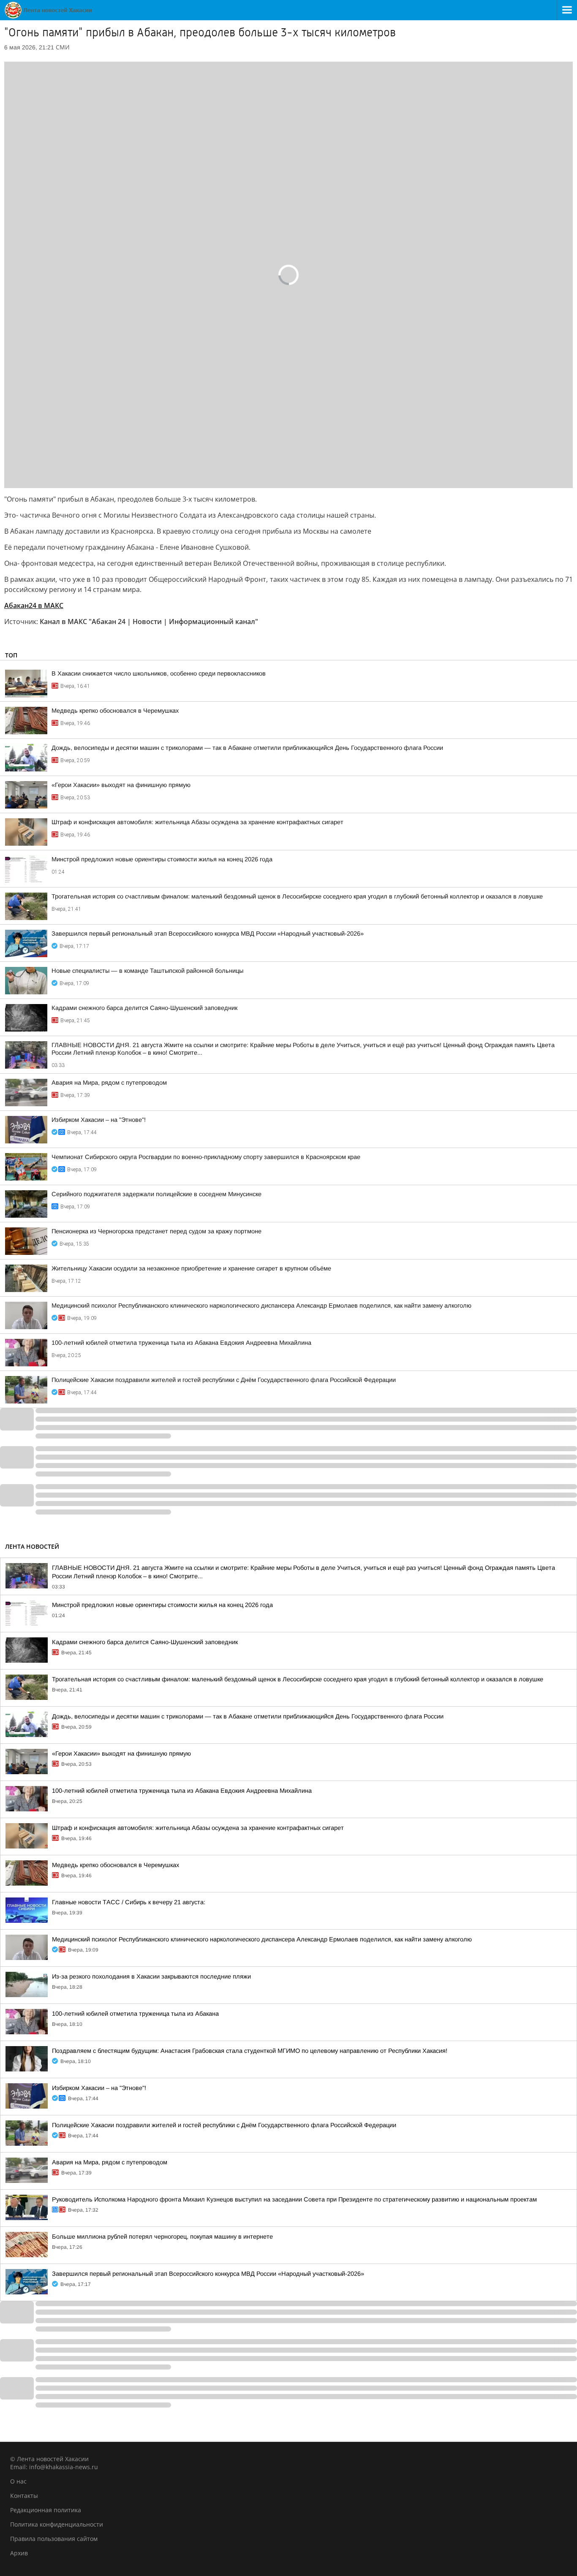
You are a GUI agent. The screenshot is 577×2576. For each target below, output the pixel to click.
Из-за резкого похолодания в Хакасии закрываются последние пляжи (151, 1976)
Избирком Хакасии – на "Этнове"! (99, 1120)
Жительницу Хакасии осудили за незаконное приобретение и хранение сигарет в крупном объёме (191, 1268)
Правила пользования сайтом (54, 2539)
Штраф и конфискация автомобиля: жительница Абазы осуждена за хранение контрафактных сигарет (197, 822)
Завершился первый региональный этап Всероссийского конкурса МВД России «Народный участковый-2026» (208, 934)
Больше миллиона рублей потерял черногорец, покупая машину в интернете (162, 2237)
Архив (19, 2553)
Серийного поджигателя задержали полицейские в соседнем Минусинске (156, 1194)
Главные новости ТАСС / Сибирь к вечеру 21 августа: (129, 1902)
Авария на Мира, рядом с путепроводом (109, 1083)
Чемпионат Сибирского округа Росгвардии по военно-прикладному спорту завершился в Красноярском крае (206, 1157)
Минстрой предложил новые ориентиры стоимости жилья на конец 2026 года (162, 859)
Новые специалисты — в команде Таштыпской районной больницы (147, 971)
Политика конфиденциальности (57, 2524)
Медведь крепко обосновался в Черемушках (115, 711)
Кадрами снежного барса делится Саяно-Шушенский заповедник (144, 1008)
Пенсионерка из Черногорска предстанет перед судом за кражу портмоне (156, 1231)
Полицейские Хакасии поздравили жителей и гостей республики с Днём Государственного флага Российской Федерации (224, 1380)
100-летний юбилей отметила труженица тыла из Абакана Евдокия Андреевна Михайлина (181, 1343)
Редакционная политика (46, 2510)
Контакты (24, 2496)
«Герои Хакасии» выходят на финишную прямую (121, 785)
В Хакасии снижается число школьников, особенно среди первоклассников (159, 673)
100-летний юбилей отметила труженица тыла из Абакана (135, 2014)
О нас (18, 2481)
